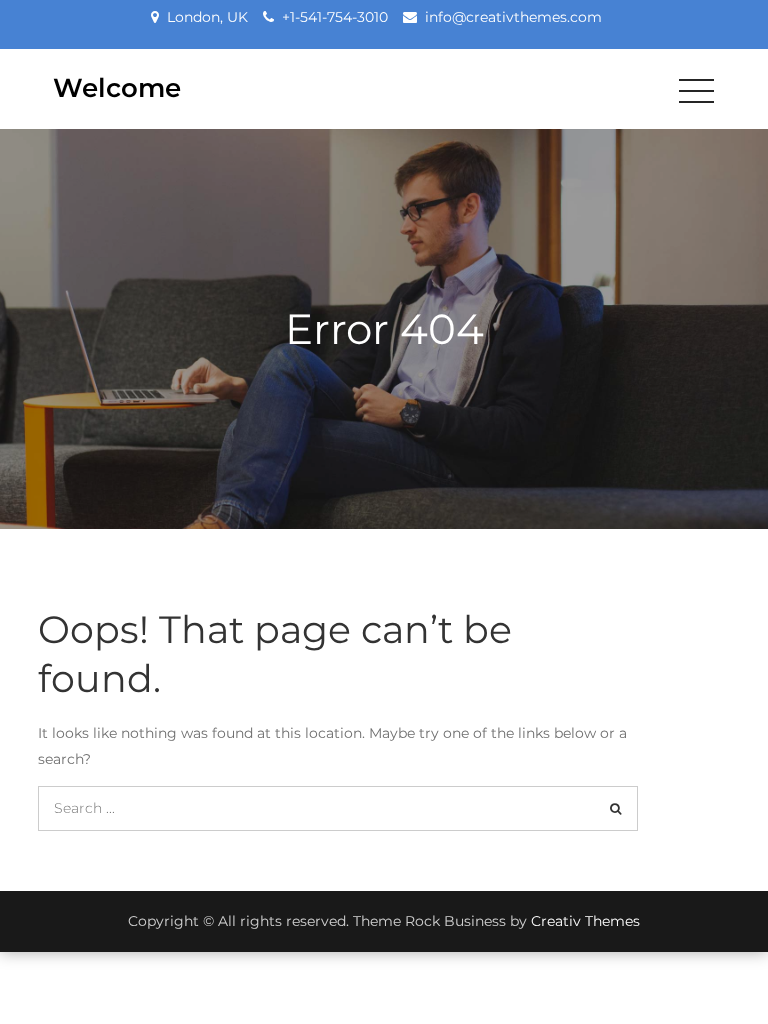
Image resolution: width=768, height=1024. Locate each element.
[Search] (615, 808)
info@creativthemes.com (513, 17)
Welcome (117, 88)
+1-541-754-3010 (335, 17)
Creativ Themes (585, 921)
